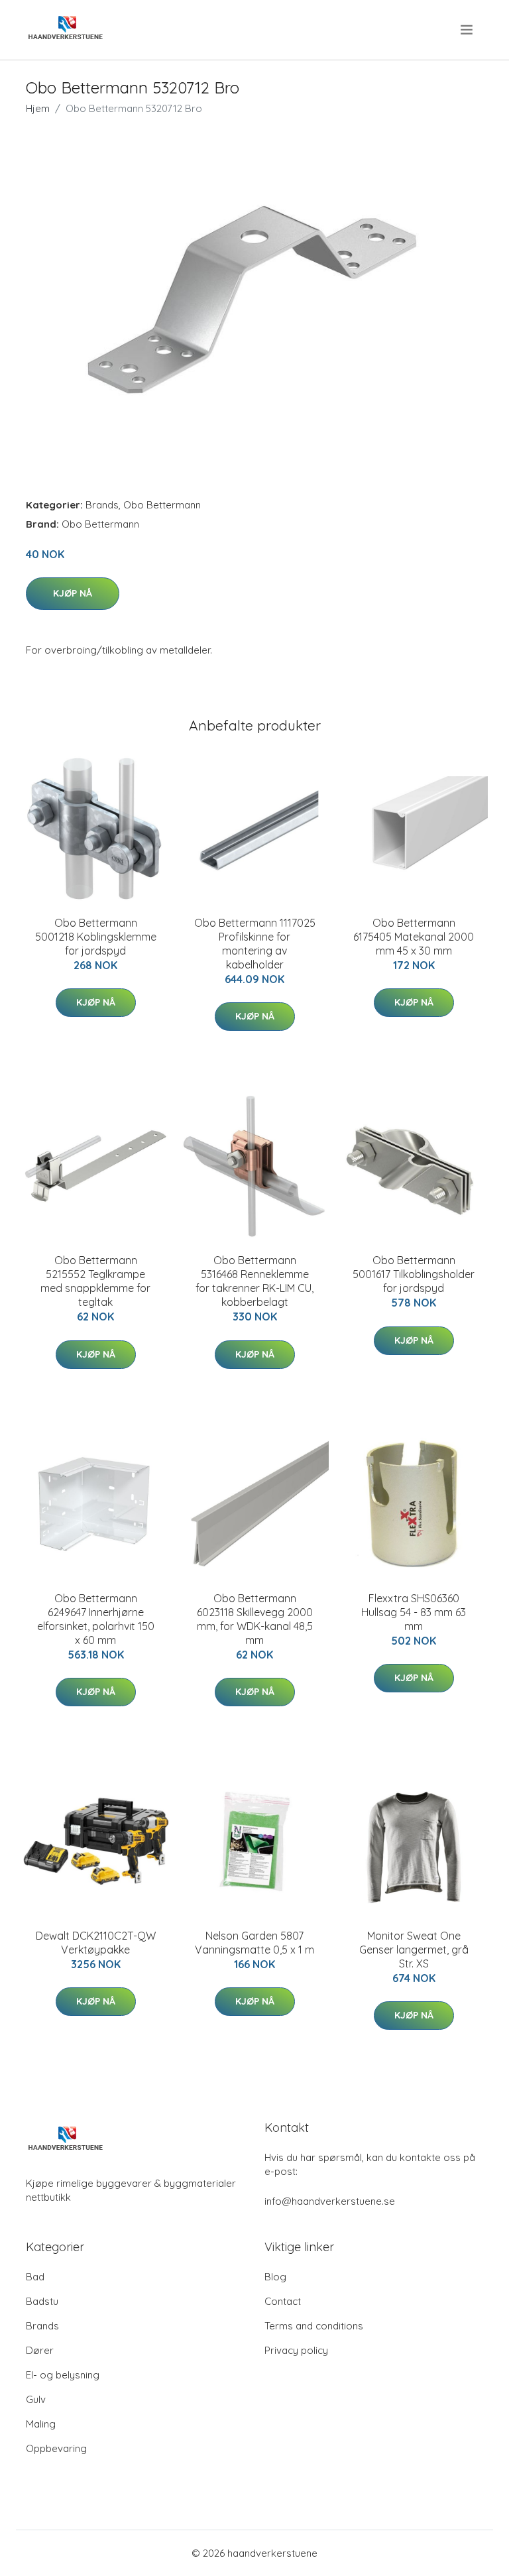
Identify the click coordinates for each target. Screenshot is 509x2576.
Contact (283, 2301)
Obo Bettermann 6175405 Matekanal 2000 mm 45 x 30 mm (414, 937)
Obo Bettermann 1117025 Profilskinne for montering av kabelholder (255, 944)
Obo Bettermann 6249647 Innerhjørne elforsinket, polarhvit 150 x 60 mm (96, 1619)
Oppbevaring (56, 2448)
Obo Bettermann (162, 505)
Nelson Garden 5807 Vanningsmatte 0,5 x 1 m (254, 1943)
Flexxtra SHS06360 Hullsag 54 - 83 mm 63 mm (414, 1612)
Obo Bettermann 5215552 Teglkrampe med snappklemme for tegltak (95, 1281)
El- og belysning (63, 2375)
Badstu (42, 2301)
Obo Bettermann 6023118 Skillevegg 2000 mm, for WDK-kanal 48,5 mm (255, 1619)
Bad (35, 2277)
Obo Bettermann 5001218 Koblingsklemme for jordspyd (96, 937)
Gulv (36, 2399)
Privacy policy (296, 2350)
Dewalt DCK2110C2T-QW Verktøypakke (96, 1943)
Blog (275, 2277)
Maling (41, 2424)
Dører (40, 2350)
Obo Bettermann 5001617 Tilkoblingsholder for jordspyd (414, 1274)
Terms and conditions (314, 2326)
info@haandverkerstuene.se (330, 2201)
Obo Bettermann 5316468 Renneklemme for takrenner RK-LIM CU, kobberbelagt (254, 1281)
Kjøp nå (73, 593)
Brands (102, 505)
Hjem (38, 108)
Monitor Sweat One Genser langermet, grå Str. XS (414, 1950)
